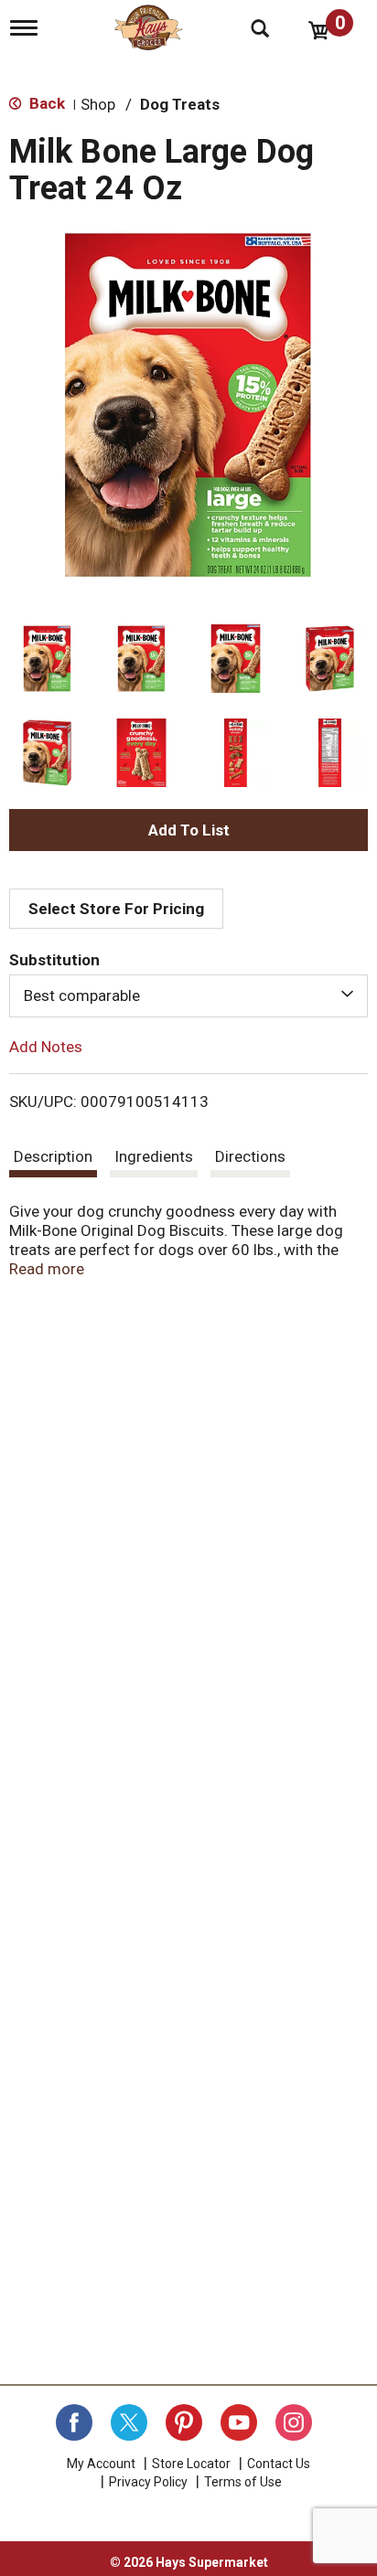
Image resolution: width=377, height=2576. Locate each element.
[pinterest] (184, 2422)
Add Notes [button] (46, 1046)
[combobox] (188, 995)
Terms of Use (243, 2482)
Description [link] (53, 1156)
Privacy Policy (148, 2482)
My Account (101, 2464)
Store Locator (191, 2464)
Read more (47, 1269)
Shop (98, 104)
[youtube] (239, 2422)
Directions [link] (250, 1156)
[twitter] (129, 2422)
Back (45, 103)
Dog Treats (180, 104)
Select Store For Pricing (116, 909)
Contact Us (279, 2464)
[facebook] (74, 2422)
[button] (47, 659)
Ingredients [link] (154, 1156)
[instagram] (294, 2422)
